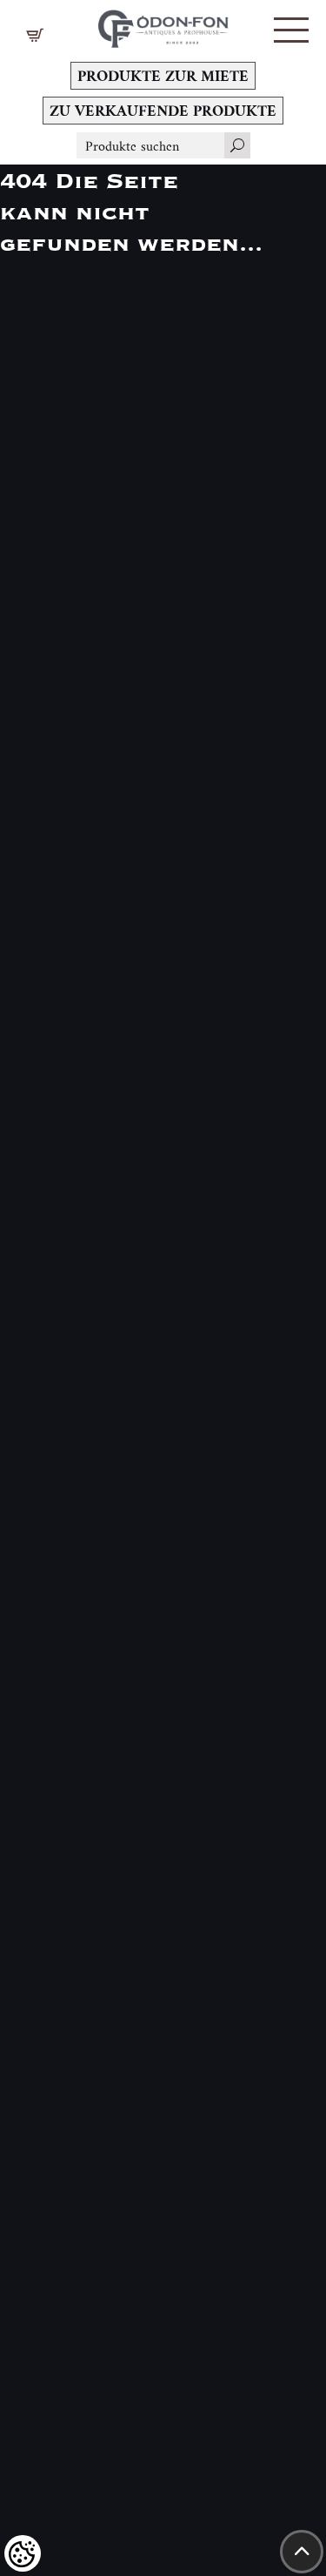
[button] (291, 30)
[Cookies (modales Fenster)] (23, 2553)
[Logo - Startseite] (163, 24)
